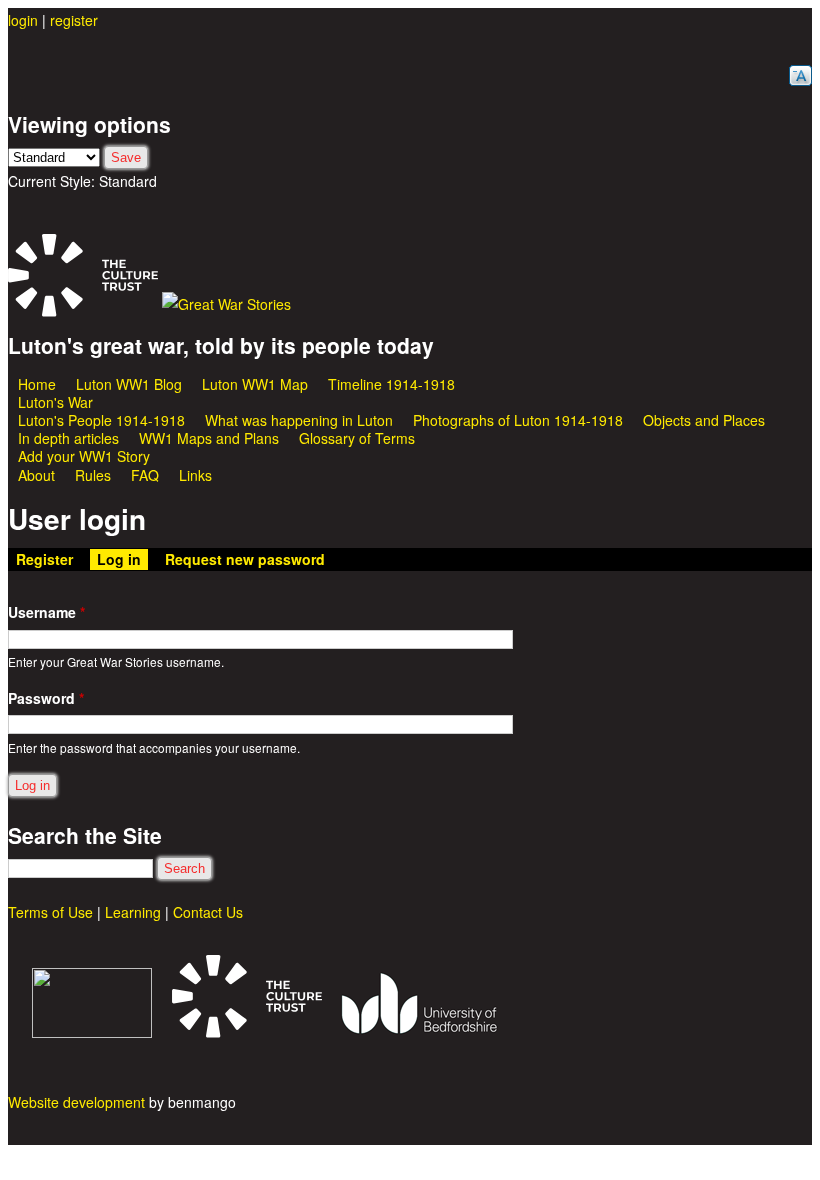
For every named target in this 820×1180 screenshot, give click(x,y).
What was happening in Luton (299, 420)
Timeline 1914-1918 (391, 384)
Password (46, 698)
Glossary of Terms (357, 438)
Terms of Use (50, 912)
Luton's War (55, 402)
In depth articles (68, 438)
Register (44, 559)
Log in (122, 559)
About (36, 475)
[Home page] (226, 304)
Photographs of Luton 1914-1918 (518, 420)
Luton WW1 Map (255, 384)
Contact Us (208, 912)
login (23, 20)
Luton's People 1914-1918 (101, 420)
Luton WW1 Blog (129, 384)
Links (195, 475)
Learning (133, 912)
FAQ (145, 475)
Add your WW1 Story (84, 456)
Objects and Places (704, 420)
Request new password (245, 559)
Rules (93, 475)
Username (46, 612)
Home (37, 384)
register (74, 20)
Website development (76, 1102)
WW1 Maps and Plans (209, 438)
